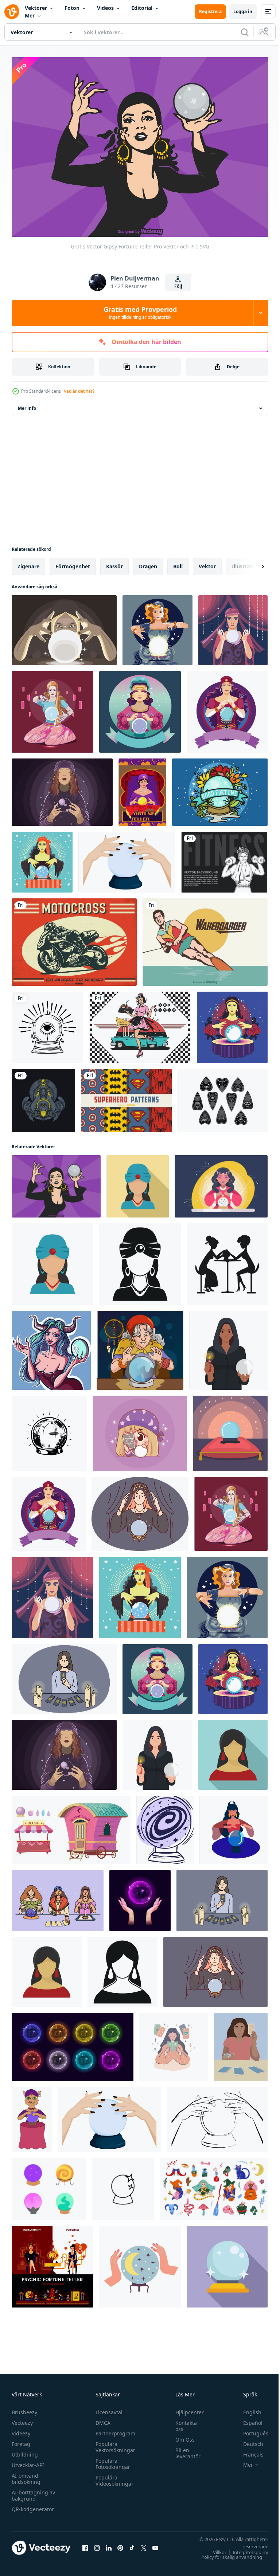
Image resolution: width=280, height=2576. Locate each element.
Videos (105, 8)
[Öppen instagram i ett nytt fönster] (97, 2544)
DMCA (101, 2419)
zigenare (28, 562)
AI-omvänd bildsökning (26, 2475)
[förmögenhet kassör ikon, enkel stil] (122, 1968)
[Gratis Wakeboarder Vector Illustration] (205, 938)
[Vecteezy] (12, 12)
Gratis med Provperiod (140, 313)
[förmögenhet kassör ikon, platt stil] (233, 1751)
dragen (148, 562)
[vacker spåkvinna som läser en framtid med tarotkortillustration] (140, 1429)
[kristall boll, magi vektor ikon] (123, 2185)
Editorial (142, 8)
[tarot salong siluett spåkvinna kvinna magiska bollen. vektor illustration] (227, 1260)
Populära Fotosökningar (111, 2460)
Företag (21, 2440)
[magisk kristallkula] (47, 1023)
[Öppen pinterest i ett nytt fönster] (120, 2544)
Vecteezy (22, 2419)
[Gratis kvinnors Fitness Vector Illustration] (224, 858)
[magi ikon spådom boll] (165, 1826)
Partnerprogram (114, 2430)
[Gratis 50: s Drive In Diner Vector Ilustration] (140, 1023)
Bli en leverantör (184, 2450)
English (247, 2409)
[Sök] (245, 32)
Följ (178, 286)
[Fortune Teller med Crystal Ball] (42, 858)
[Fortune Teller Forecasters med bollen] (140, 708)
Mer (30, 15)
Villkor (214, 2549)
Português (250, 2430)
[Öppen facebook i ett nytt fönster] (85, 2544)
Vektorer (36, 8)
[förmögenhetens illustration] (64, 626)
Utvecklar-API (28, 2461)
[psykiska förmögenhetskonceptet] (52, 2263)
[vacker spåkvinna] (43, 1097)
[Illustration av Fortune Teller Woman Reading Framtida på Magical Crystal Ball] (233, 626)
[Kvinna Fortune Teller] (142, 788)
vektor (207, 562)
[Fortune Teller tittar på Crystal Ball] (157, 626)
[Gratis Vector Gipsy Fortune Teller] (56, 1182)
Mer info (27, 404)
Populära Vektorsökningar (114, 2443)
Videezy (21, 2430)
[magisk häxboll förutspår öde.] (49, 1429)
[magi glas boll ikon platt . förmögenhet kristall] (227, 2263)
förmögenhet (73, 562)
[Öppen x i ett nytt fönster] (144, 2544)
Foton (72, 8)
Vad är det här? (79, 391)
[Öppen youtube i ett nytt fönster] (155, 2544)
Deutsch (248, 2440)
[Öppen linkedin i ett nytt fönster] (109, 2544)
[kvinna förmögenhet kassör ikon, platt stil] (138, 1182)
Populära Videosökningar (113, 2477)
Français (248, 2451)
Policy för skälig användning (226, 2553)
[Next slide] (251, 562)
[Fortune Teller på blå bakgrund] (232, 1023)
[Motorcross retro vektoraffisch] (74, 938)
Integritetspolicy (245, 2549)
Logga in (243, 11)
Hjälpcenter (186, 2409)
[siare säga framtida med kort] (64, 1675)
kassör (114, 562)
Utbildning (25, 2451)
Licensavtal (107, 2409)
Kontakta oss (182, 2422)
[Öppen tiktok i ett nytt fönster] (132, 2544)
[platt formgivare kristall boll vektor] (230, 1429)
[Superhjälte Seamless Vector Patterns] (126, 1097)
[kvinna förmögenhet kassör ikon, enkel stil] (140, 1260)
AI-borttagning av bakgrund (33, 2492)
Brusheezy (24, 2409)
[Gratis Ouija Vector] (223, 1097)
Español (247, 2419)
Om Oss (181, 2436)
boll (178, 562)
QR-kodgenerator (33, 2506)
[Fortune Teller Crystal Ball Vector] (220, 788)
